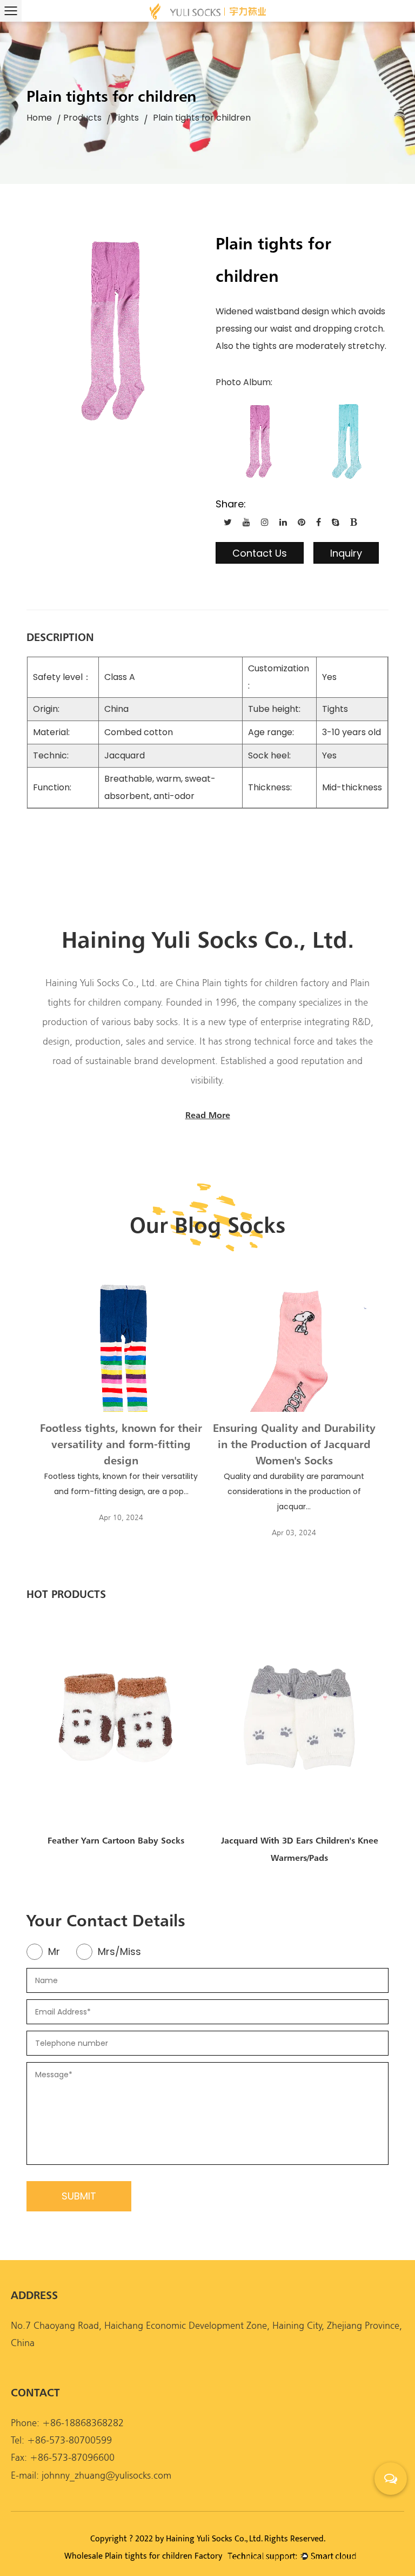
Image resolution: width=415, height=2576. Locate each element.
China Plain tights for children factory (252, 983)
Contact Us (260, 553)
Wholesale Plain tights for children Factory (143, 2556)
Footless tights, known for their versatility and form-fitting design (121, 1444)
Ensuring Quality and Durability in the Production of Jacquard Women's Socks (294, 1444)
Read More (208, 1115)
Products (82, 118)
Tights (126, 118)
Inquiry (346, 553)
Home (39, 118)
